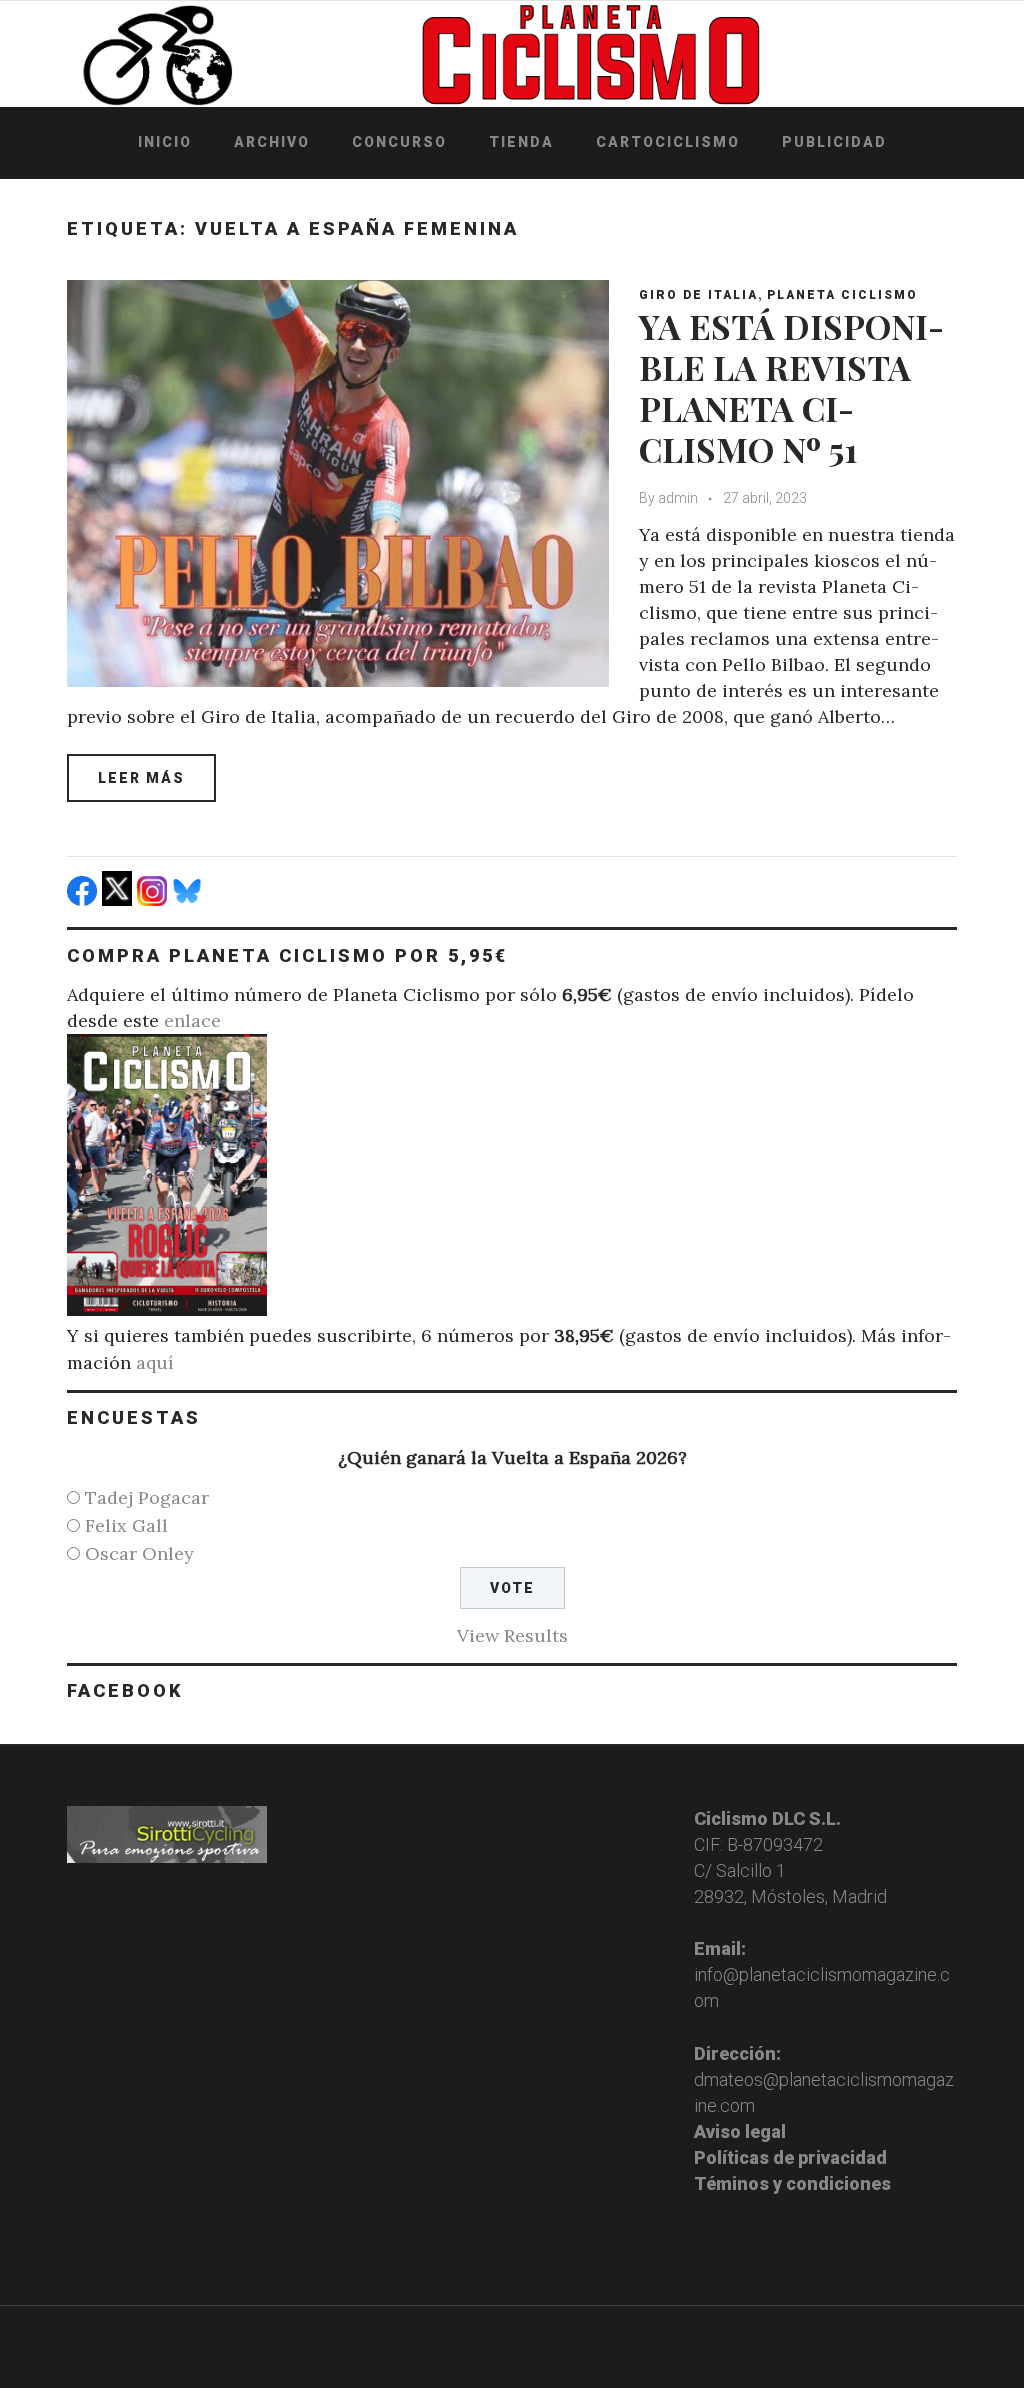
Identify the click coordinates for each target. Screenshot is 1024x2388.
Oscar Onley (139, 1553)
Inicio (165, 142)
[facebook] (84, 899)
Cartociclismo (668, 142)
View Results (512, 1635)
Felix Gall (126, 1525)
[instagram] (154, 899)
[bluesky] (189, 899)
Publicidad (834, 142)
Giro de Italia (698, 295)
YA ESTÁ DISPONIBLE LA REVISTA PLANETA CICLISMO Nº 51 (791, 387)
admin (678, 498)
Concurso (399, 142)
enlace (192, 1020)
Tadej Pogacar (147, 1497)
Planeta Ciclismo (842, 295)
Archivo (272, 142)
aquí (155, 1362)
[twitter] (119, 899)
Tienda (521, 142)
